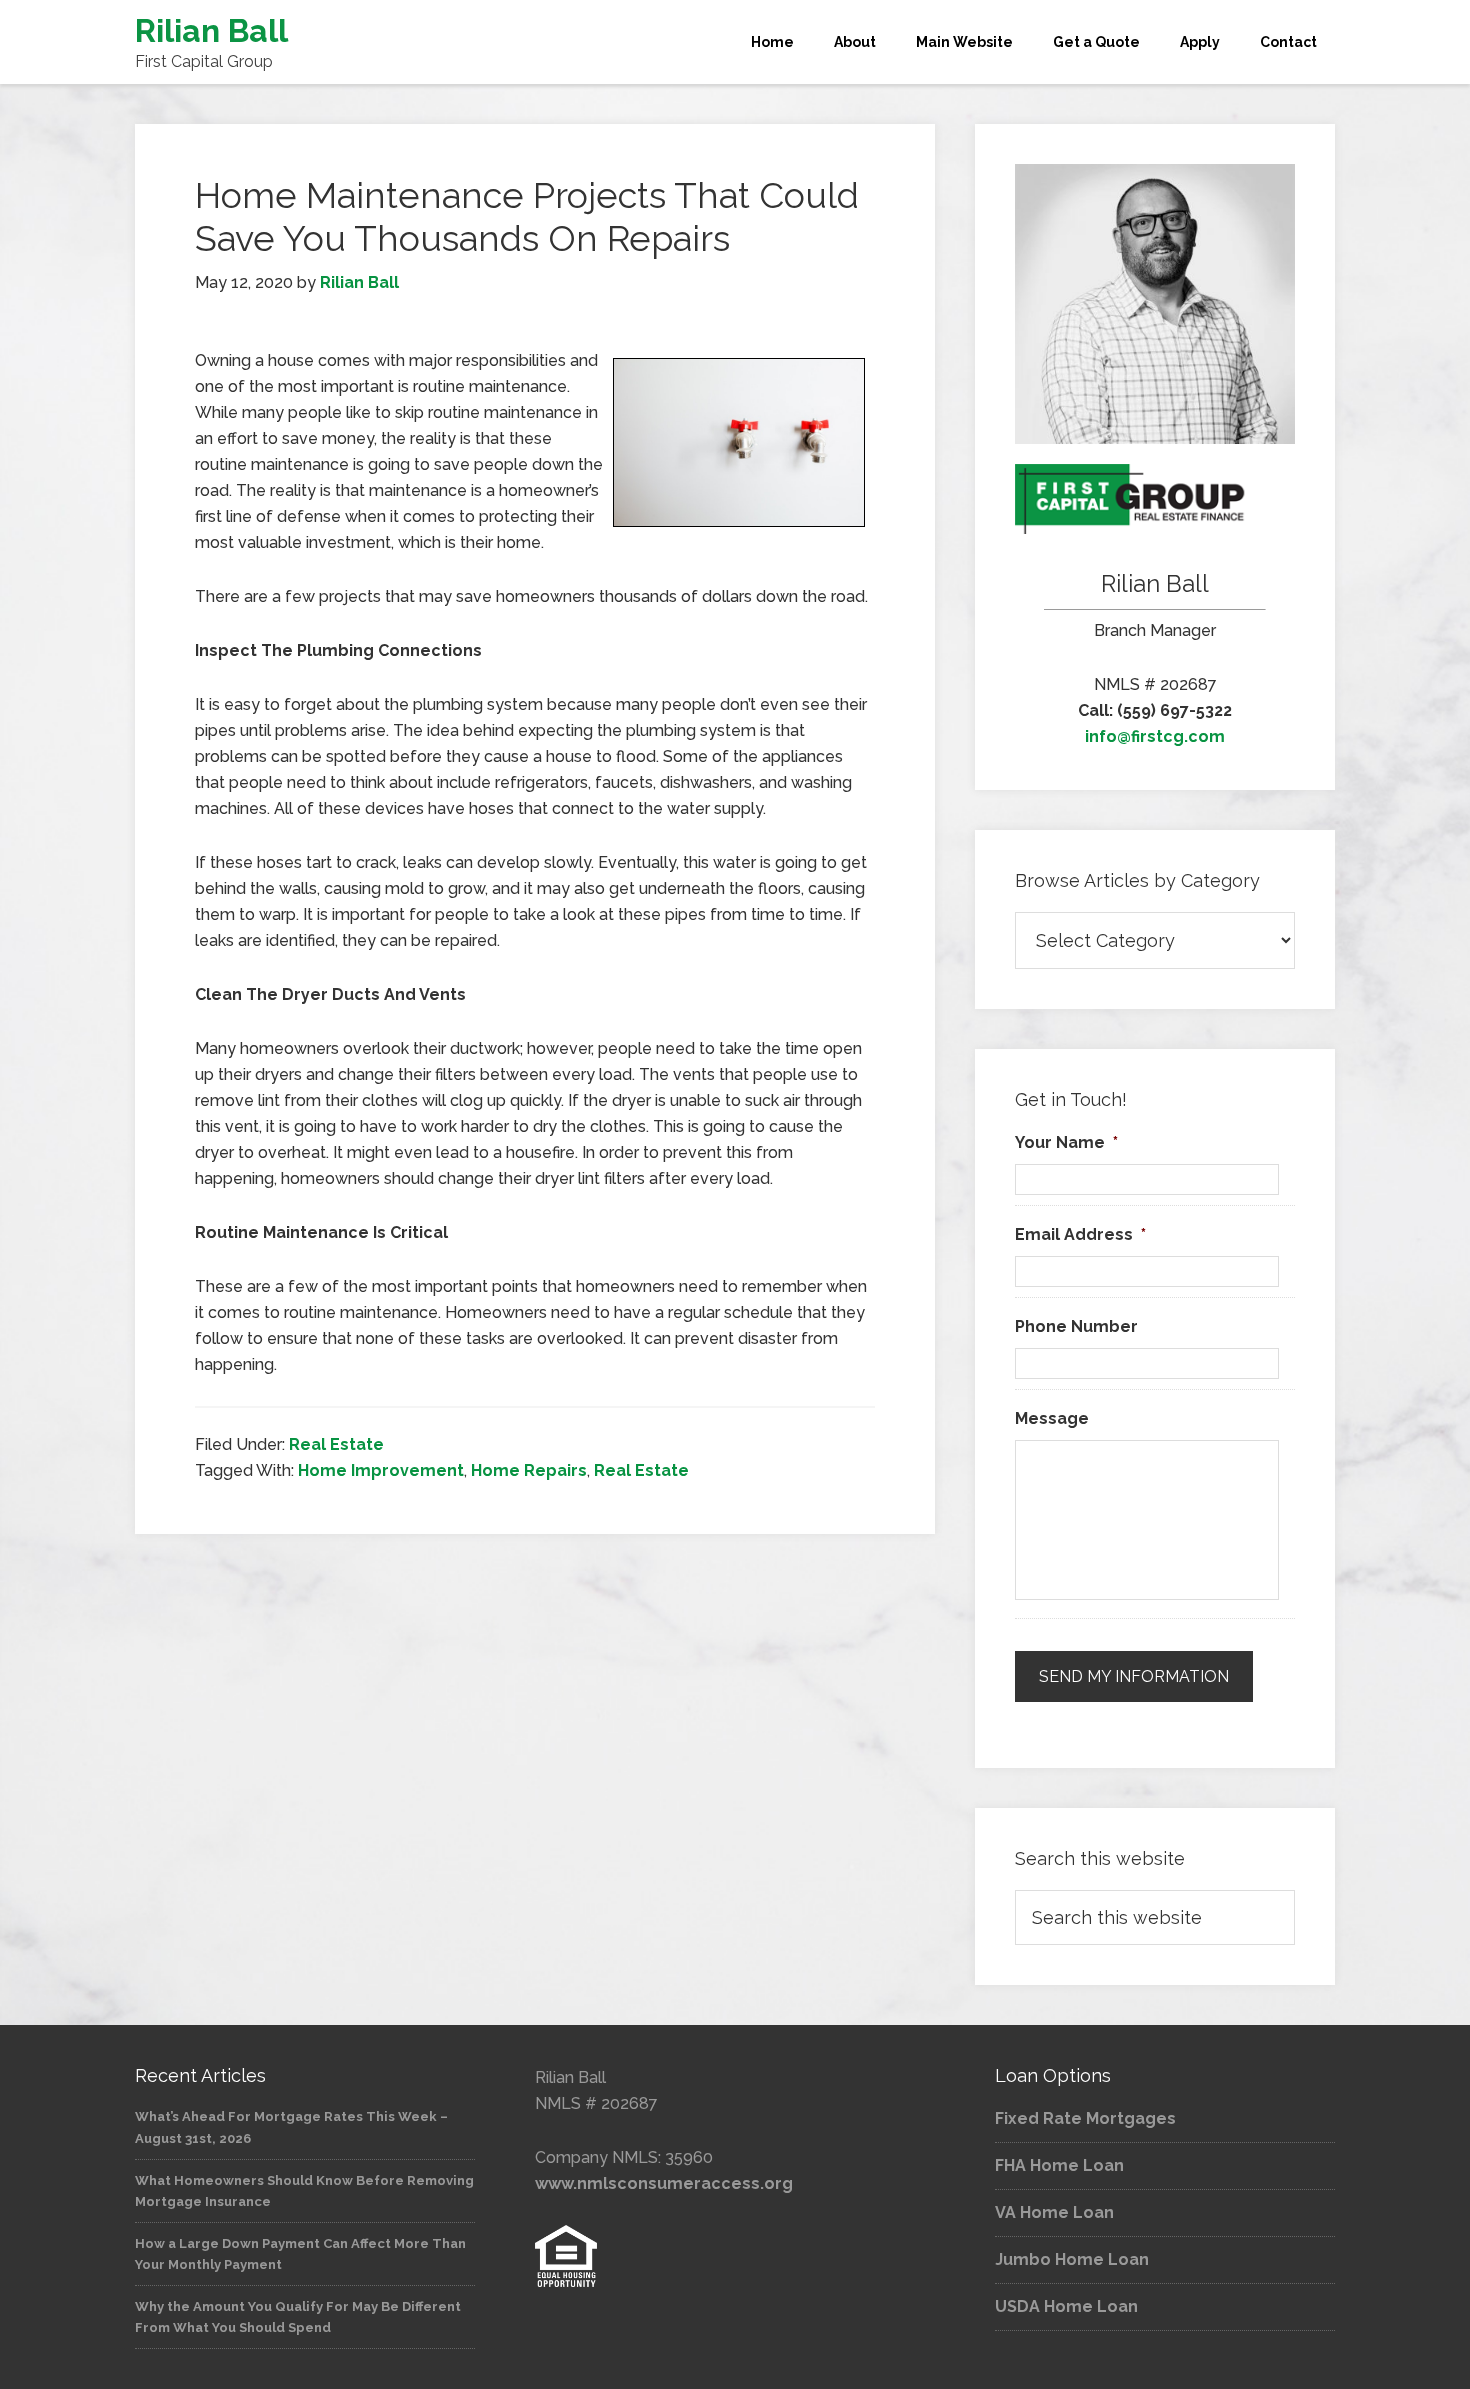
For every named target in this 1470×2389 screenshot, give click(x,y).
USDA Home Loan (1066, 2306)
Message (1052, 1418)
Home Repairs (529, 1470)
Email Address (1080, 1234)
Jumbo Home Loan (1072, 2259)
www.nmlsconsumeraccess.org (664, 2183)
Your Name (1066, 1142)
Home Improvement (381, 1470)
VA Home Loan (1054, 2212)
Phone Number (1076, 1326)
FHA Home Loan (1059, 2165)
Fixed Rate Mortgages (1085, 2118)
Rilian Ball (211, 30)
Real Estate (336, 1444)
